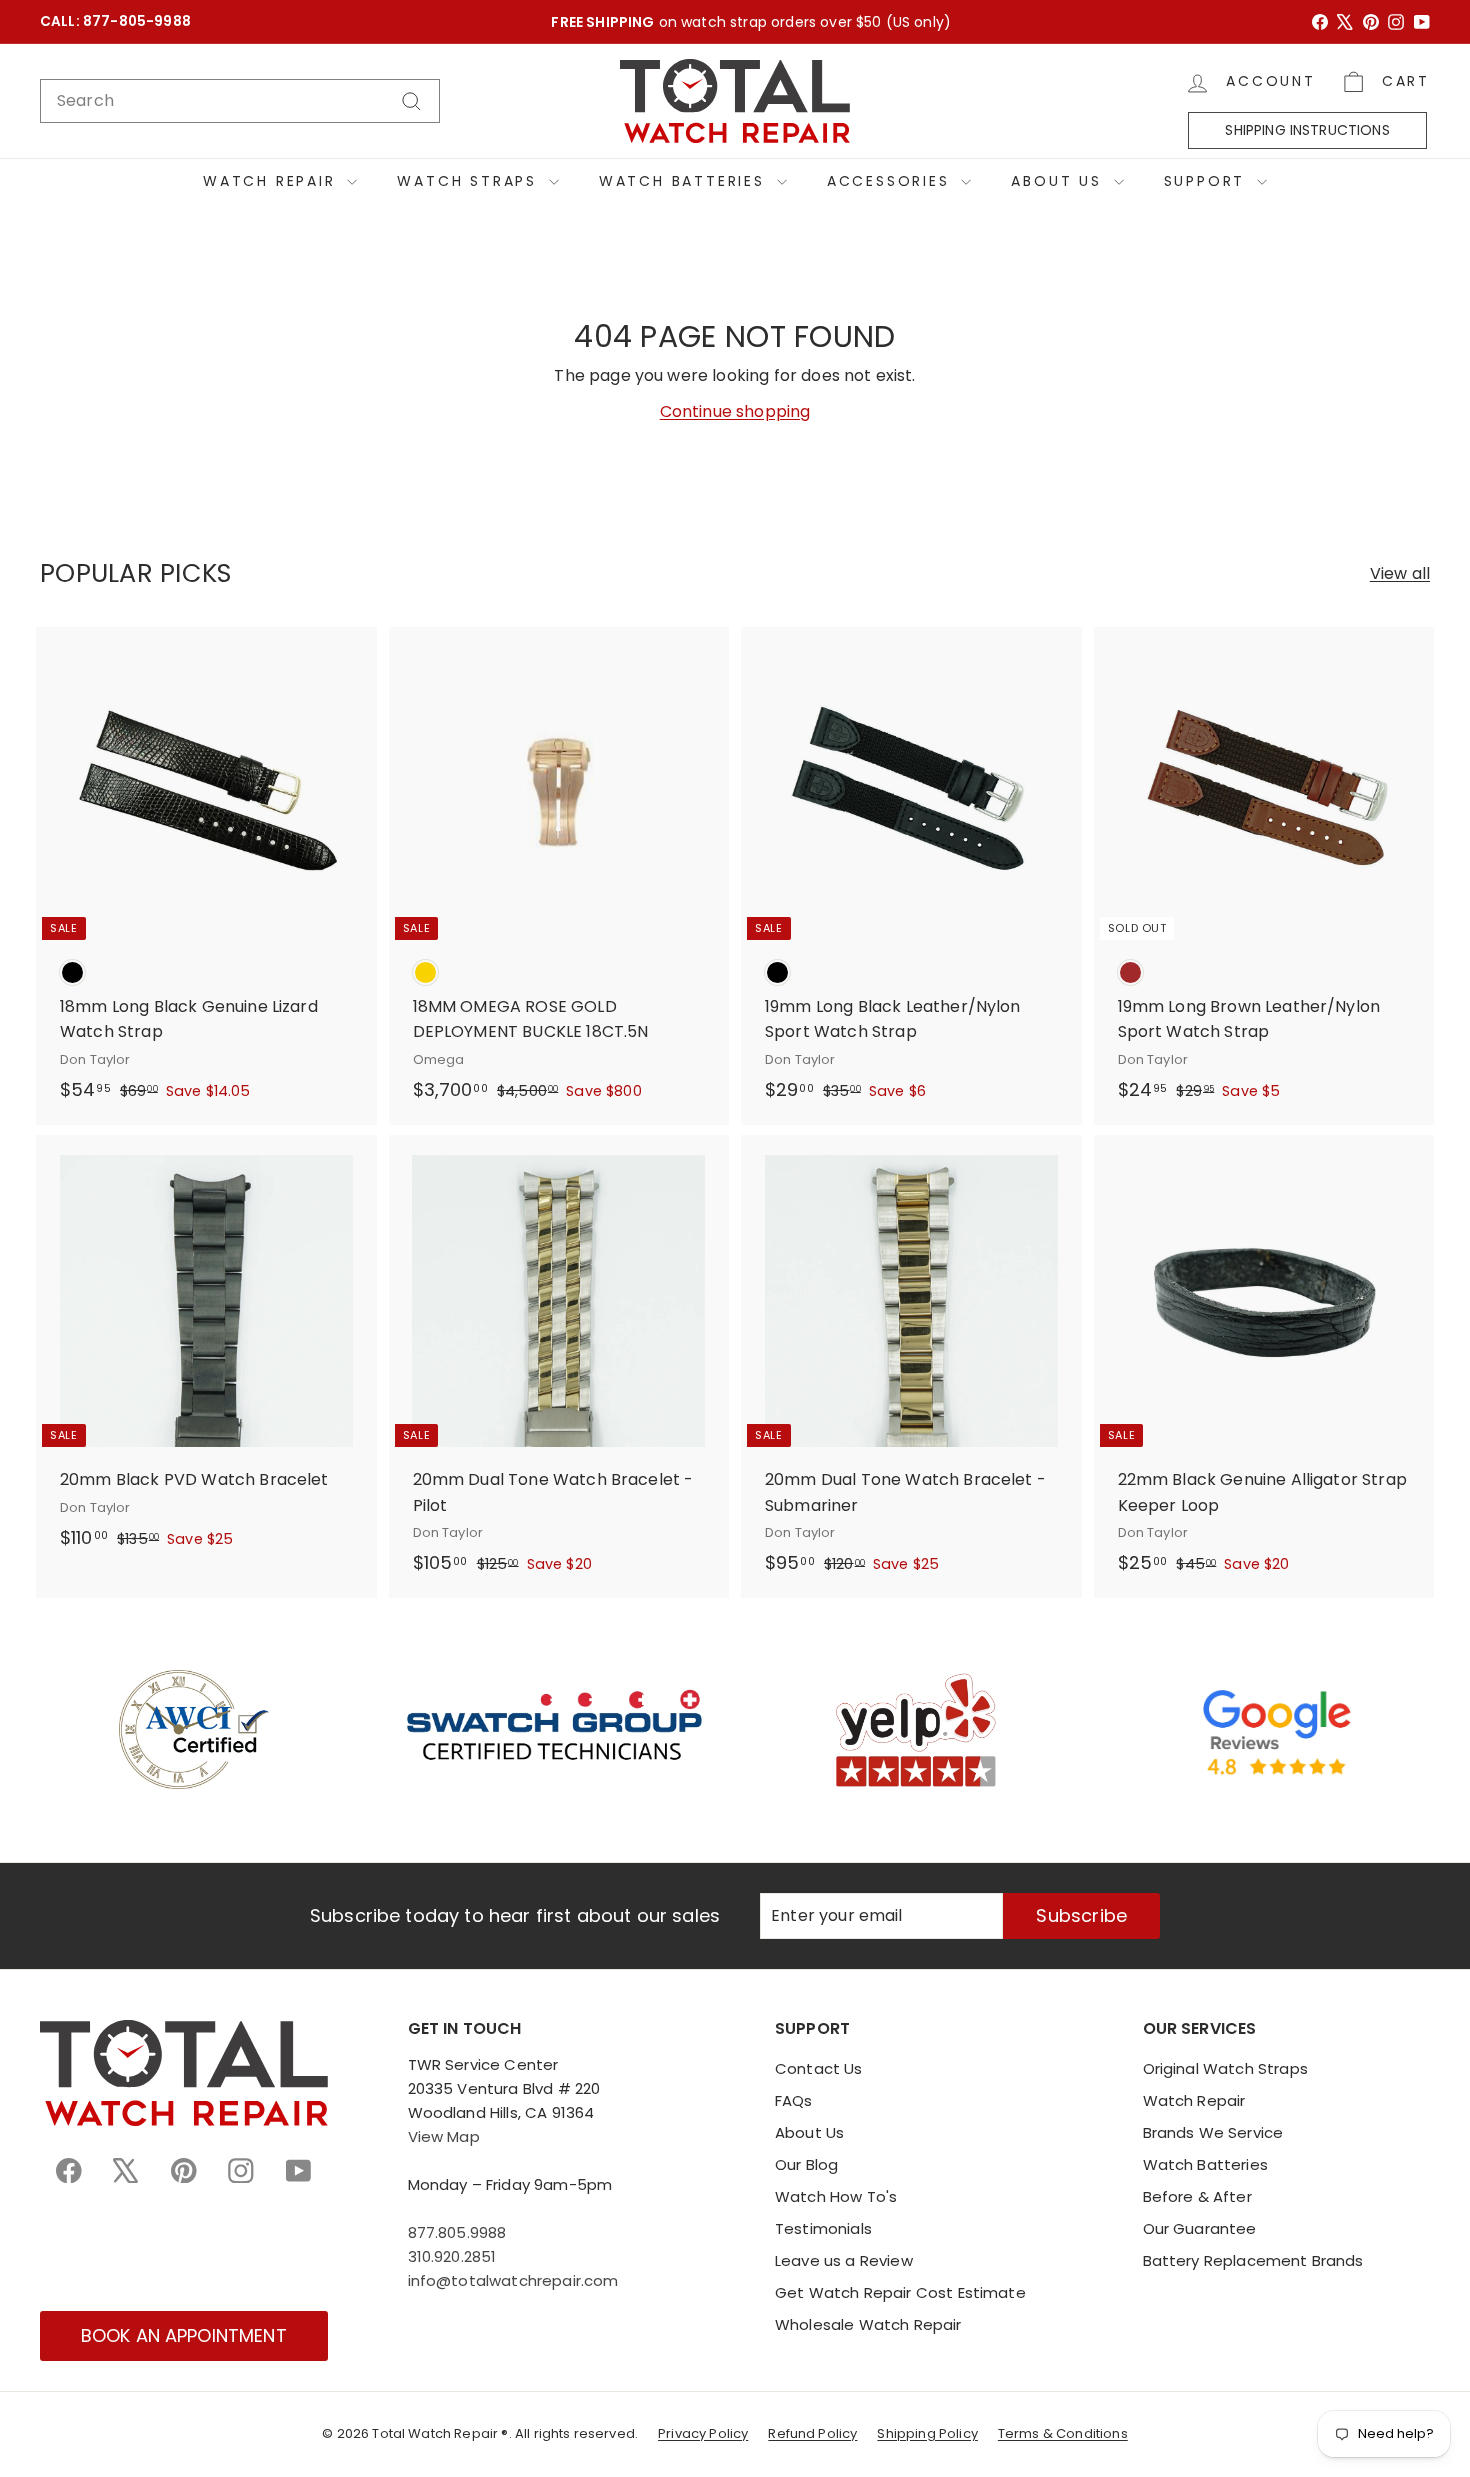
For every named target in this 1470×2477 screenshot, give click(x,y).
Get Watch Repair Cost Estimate (900, 2292)
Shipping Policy (927, 2433)
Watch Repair (272, 181)
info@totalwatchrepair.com (513, 2280)
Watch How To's (836, 2196)
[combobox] (240, 101)
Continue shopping (735, 411)
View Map (444, 2136)
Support (1208, 181)
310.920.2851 (452, 2256)
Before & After (1197, 2196)
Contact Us (819, 2068)
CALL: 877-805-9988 (115, 21)
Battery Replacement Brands (1253, 2260)
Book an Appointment (184, 2335)
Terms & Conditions (1063, 2433)
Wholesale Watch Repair (868, 2324)
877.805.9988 (457, 2232)
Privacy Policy (703, 2433)
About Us (1059, 181)
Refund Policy (812, 2433)
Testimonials (823, 2228)
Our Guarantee (1200, 2228)
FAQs (794, 2100)
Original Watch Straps (1225, 2068)
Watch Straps (470, 181)
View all (1400, 573)
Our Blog (806, 2164)
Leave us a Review (844, 2260)
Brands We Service (1213, 2132)
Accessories (892, 181)
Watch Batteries (685, 181)
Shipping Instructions (1307, 130)
